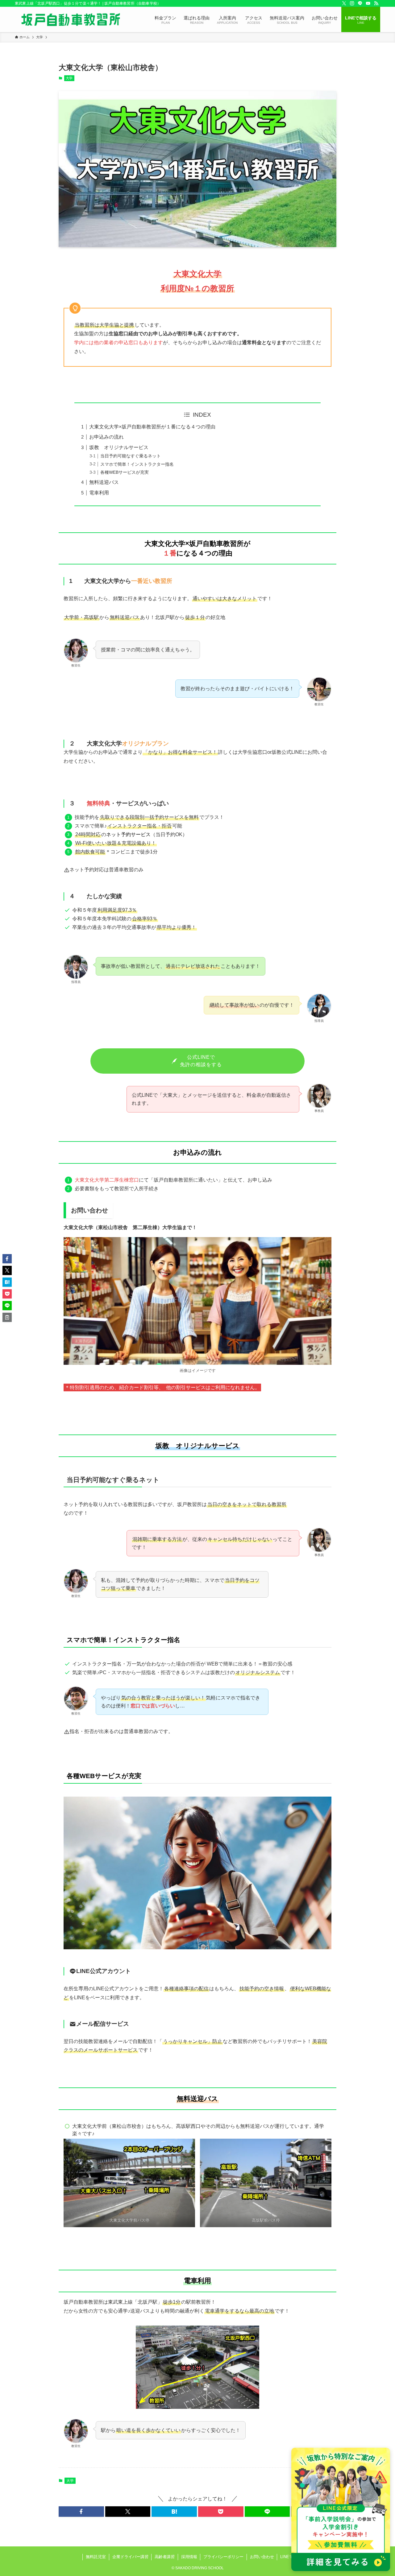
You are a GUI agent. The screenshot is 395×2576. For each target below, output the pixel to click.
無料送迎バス (104, 482)
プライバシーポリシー (223, 2557)
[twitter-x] (344, 3)
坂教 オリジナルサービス (119, 447)
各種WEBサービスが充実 (125, 472)
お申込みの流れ (106, 437)
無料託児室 (96, 2557)
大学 (69, 78)
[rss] (376, 3)
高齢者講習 (165, 2557)
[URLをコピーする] (7, 1317)
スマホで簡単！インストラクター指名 (137, 464)
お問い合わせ (262, 2557)
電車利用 (99, 493)
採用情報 (189, 2557)
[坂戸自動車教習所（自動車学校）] (71, 19)
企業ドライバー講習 (130, 2557)
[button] (81, 2512)
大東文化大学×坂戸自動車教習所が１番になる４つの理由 (152, 427)
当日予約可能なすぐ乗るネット (131, 456)
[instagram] (352, 3)
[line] (360, 3)
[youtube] (368, 3)
